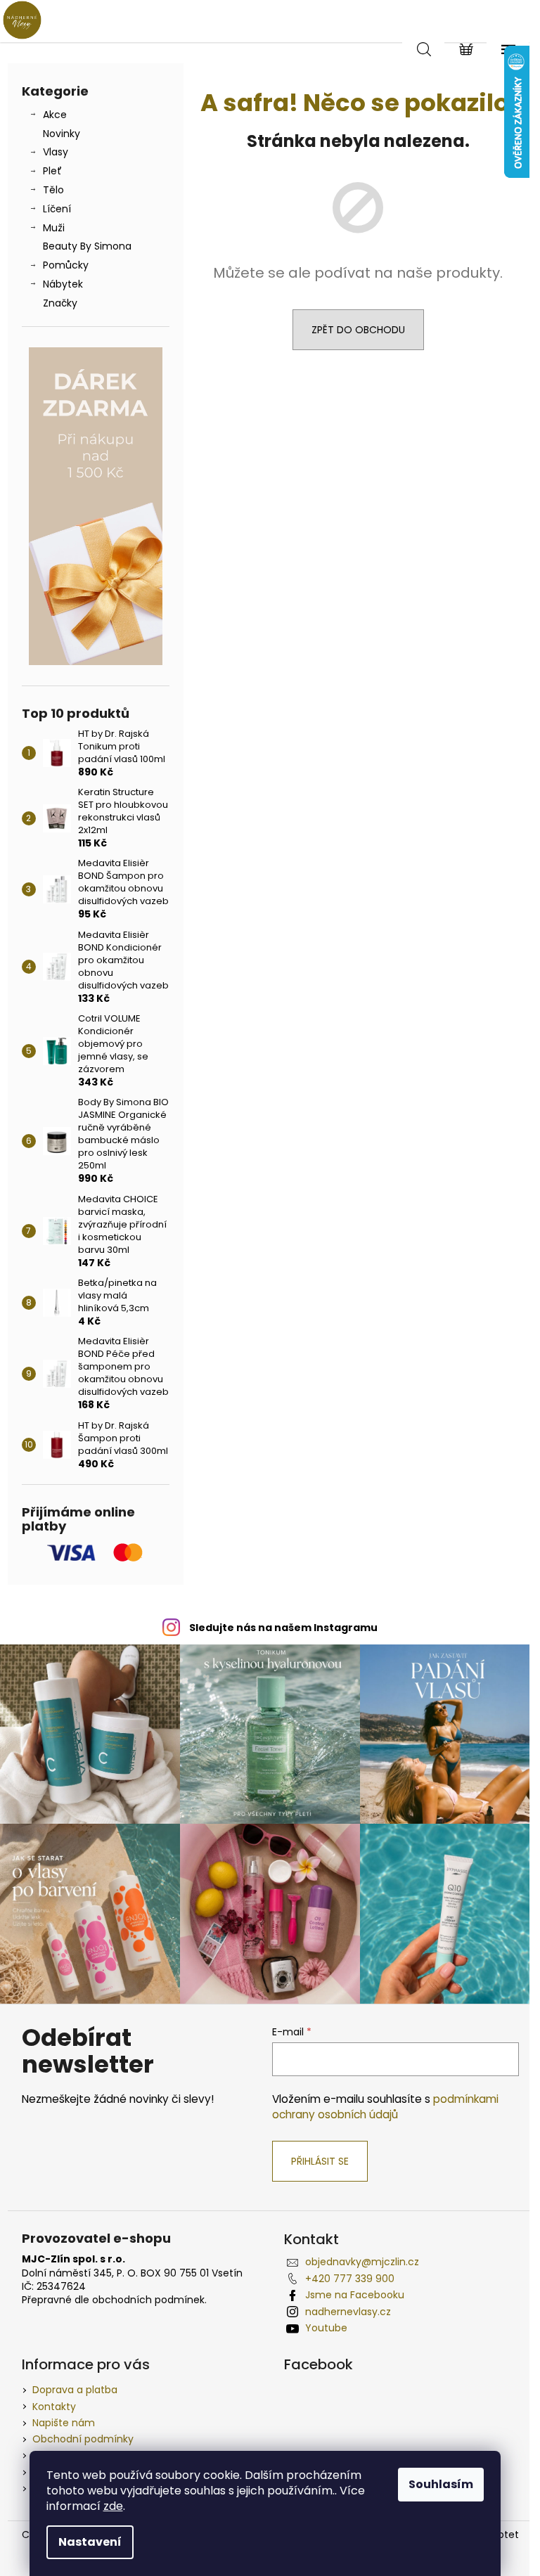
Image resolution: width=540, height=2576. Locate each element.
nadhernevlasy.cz (348, 2312)
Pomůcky (66, 265)
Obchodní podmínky (83, 2439)
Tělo (53, 190)
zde (113, 2506)
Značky (60, 303)
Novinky (62, 134)
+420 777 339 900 (350, 2279)
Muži (54, 228)
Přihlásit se (320, 2161)
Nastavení (90, 2542)
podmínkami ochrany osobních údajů (385, 2107)
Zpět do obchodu (358, 330)
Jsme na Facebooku (355, 2295)
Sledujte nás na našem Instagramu (283, 1628)
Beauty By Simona (87, 246)
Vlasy (56, 152)
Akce (55, 115)
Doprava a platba (75, 2390)
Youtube (326, 2328)
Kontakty (54, 2407)
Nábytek (63, 284)
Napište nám (64, 2423)
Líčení (57, 209)
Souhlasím (441, 2484)
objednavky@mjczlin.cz (362, 2262)
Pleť (52, 171)
